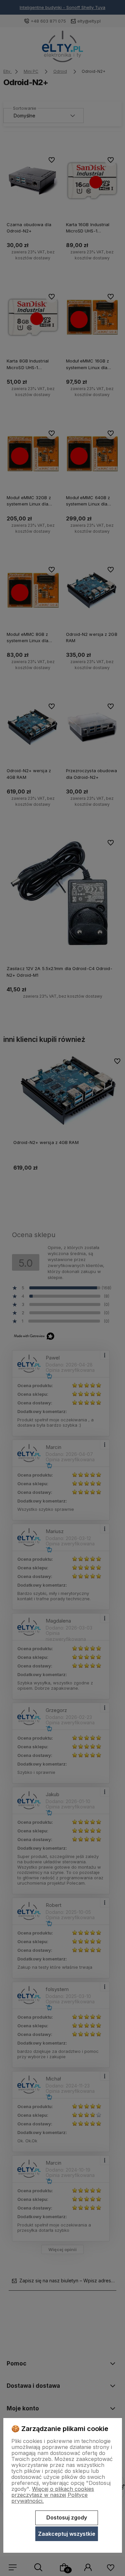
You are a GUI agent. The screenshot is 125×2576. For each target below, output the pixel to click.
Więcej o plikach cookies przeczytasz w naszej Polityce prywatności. (53, 2495)
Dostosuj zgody (67, 2517)
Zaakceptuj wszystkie (67, 2534)
